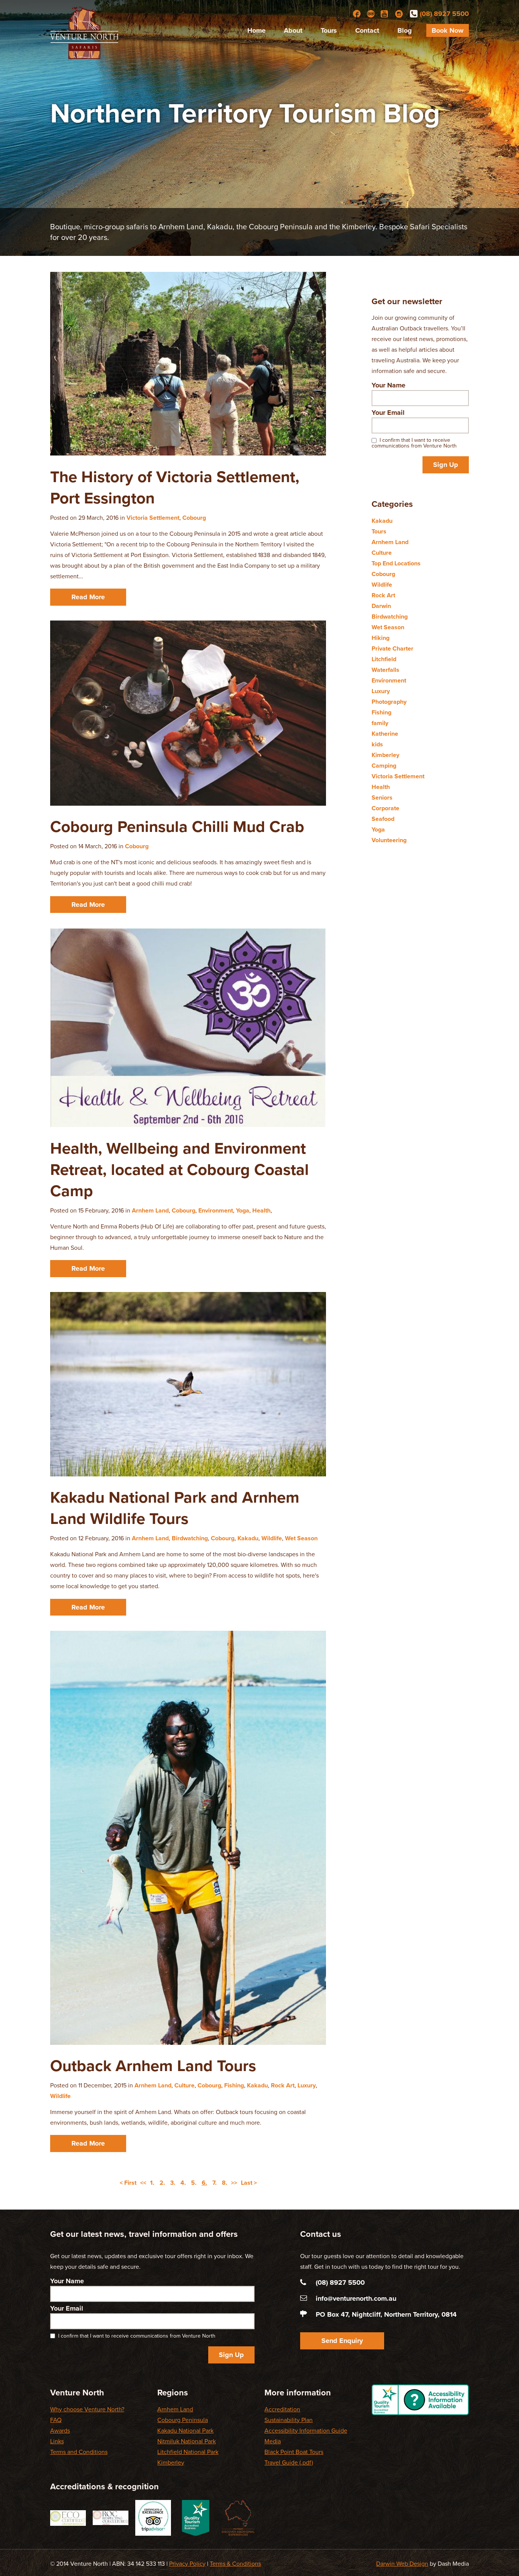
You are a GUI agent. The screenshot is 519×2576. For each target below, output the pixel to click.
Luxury (307, 2086)
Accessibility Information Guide (306, 2431)
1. (152, 2183)
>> (234, 2183)
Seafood (383, 819)
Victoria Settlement (153, 518)
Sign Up (446, 465)
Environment (216, 1211)
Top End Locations (396, 563)
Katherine (385, 734)
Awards (60, 2431)
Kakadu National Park (185, 2431)
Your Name (388, 385)
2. (162, 2183)
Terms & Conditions (235, 2564)
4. (183, 2183)
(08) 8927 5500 (444, 14)
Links (57, 2441)
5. (194, 2183)
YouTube (385, 14)
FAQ (56, 2420)
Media (273, 2441)
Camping (384, 766)
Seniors (382, 798)
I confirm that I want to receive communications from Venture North (414, 443)
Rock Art (283, 2086)
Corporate (385, 808)
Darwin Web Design (402, 2564)
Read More (88, 597)
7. (214, 2183)
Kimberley (385, 755)
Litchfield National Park (188, 2452)
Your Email (388, 413)
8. (225, 2183)
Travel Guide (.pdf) (289, 2463)
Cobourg (194, 518)
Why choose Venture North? (87, 2409)
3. (173, 2183)
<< (143, 2183)
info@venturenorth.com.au (356, 2298)
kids (377, 744)
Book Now (448, 30)
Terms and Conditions (79, 2452)
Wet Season (301, 1538)
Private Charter (392, 649)
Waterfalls (385, 670)
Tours (329, 30)
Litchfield (384, 659)
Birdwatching (190, 1538)
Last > (249, 2183)
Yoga (243, 1211)
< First (128, 2183)
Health (261, 1211)
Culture (184, 2086)
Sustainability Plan (289, 2420)
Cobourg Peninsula (183, 2420)
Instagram (399, 14)
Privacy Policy (187, 2564)
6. (204, 2183)
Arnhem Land (150, 1211)
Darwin (381, 606)
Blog (405, 30)
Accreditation (282, 2409)
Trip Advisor (371, 14)
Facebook (357, 14)
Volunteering (389, 840)
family (380, 723)
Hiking (381, 638)
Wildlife (272, 1538)
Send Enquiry (342, 2341)
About (293, 30)
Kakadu (248, 1538)
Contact (367, 30)
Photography (389, 702)
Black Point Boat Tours (294, 2452)
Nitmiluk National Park (187, 2441)
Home (256, 30)
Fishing (234, 2086)
